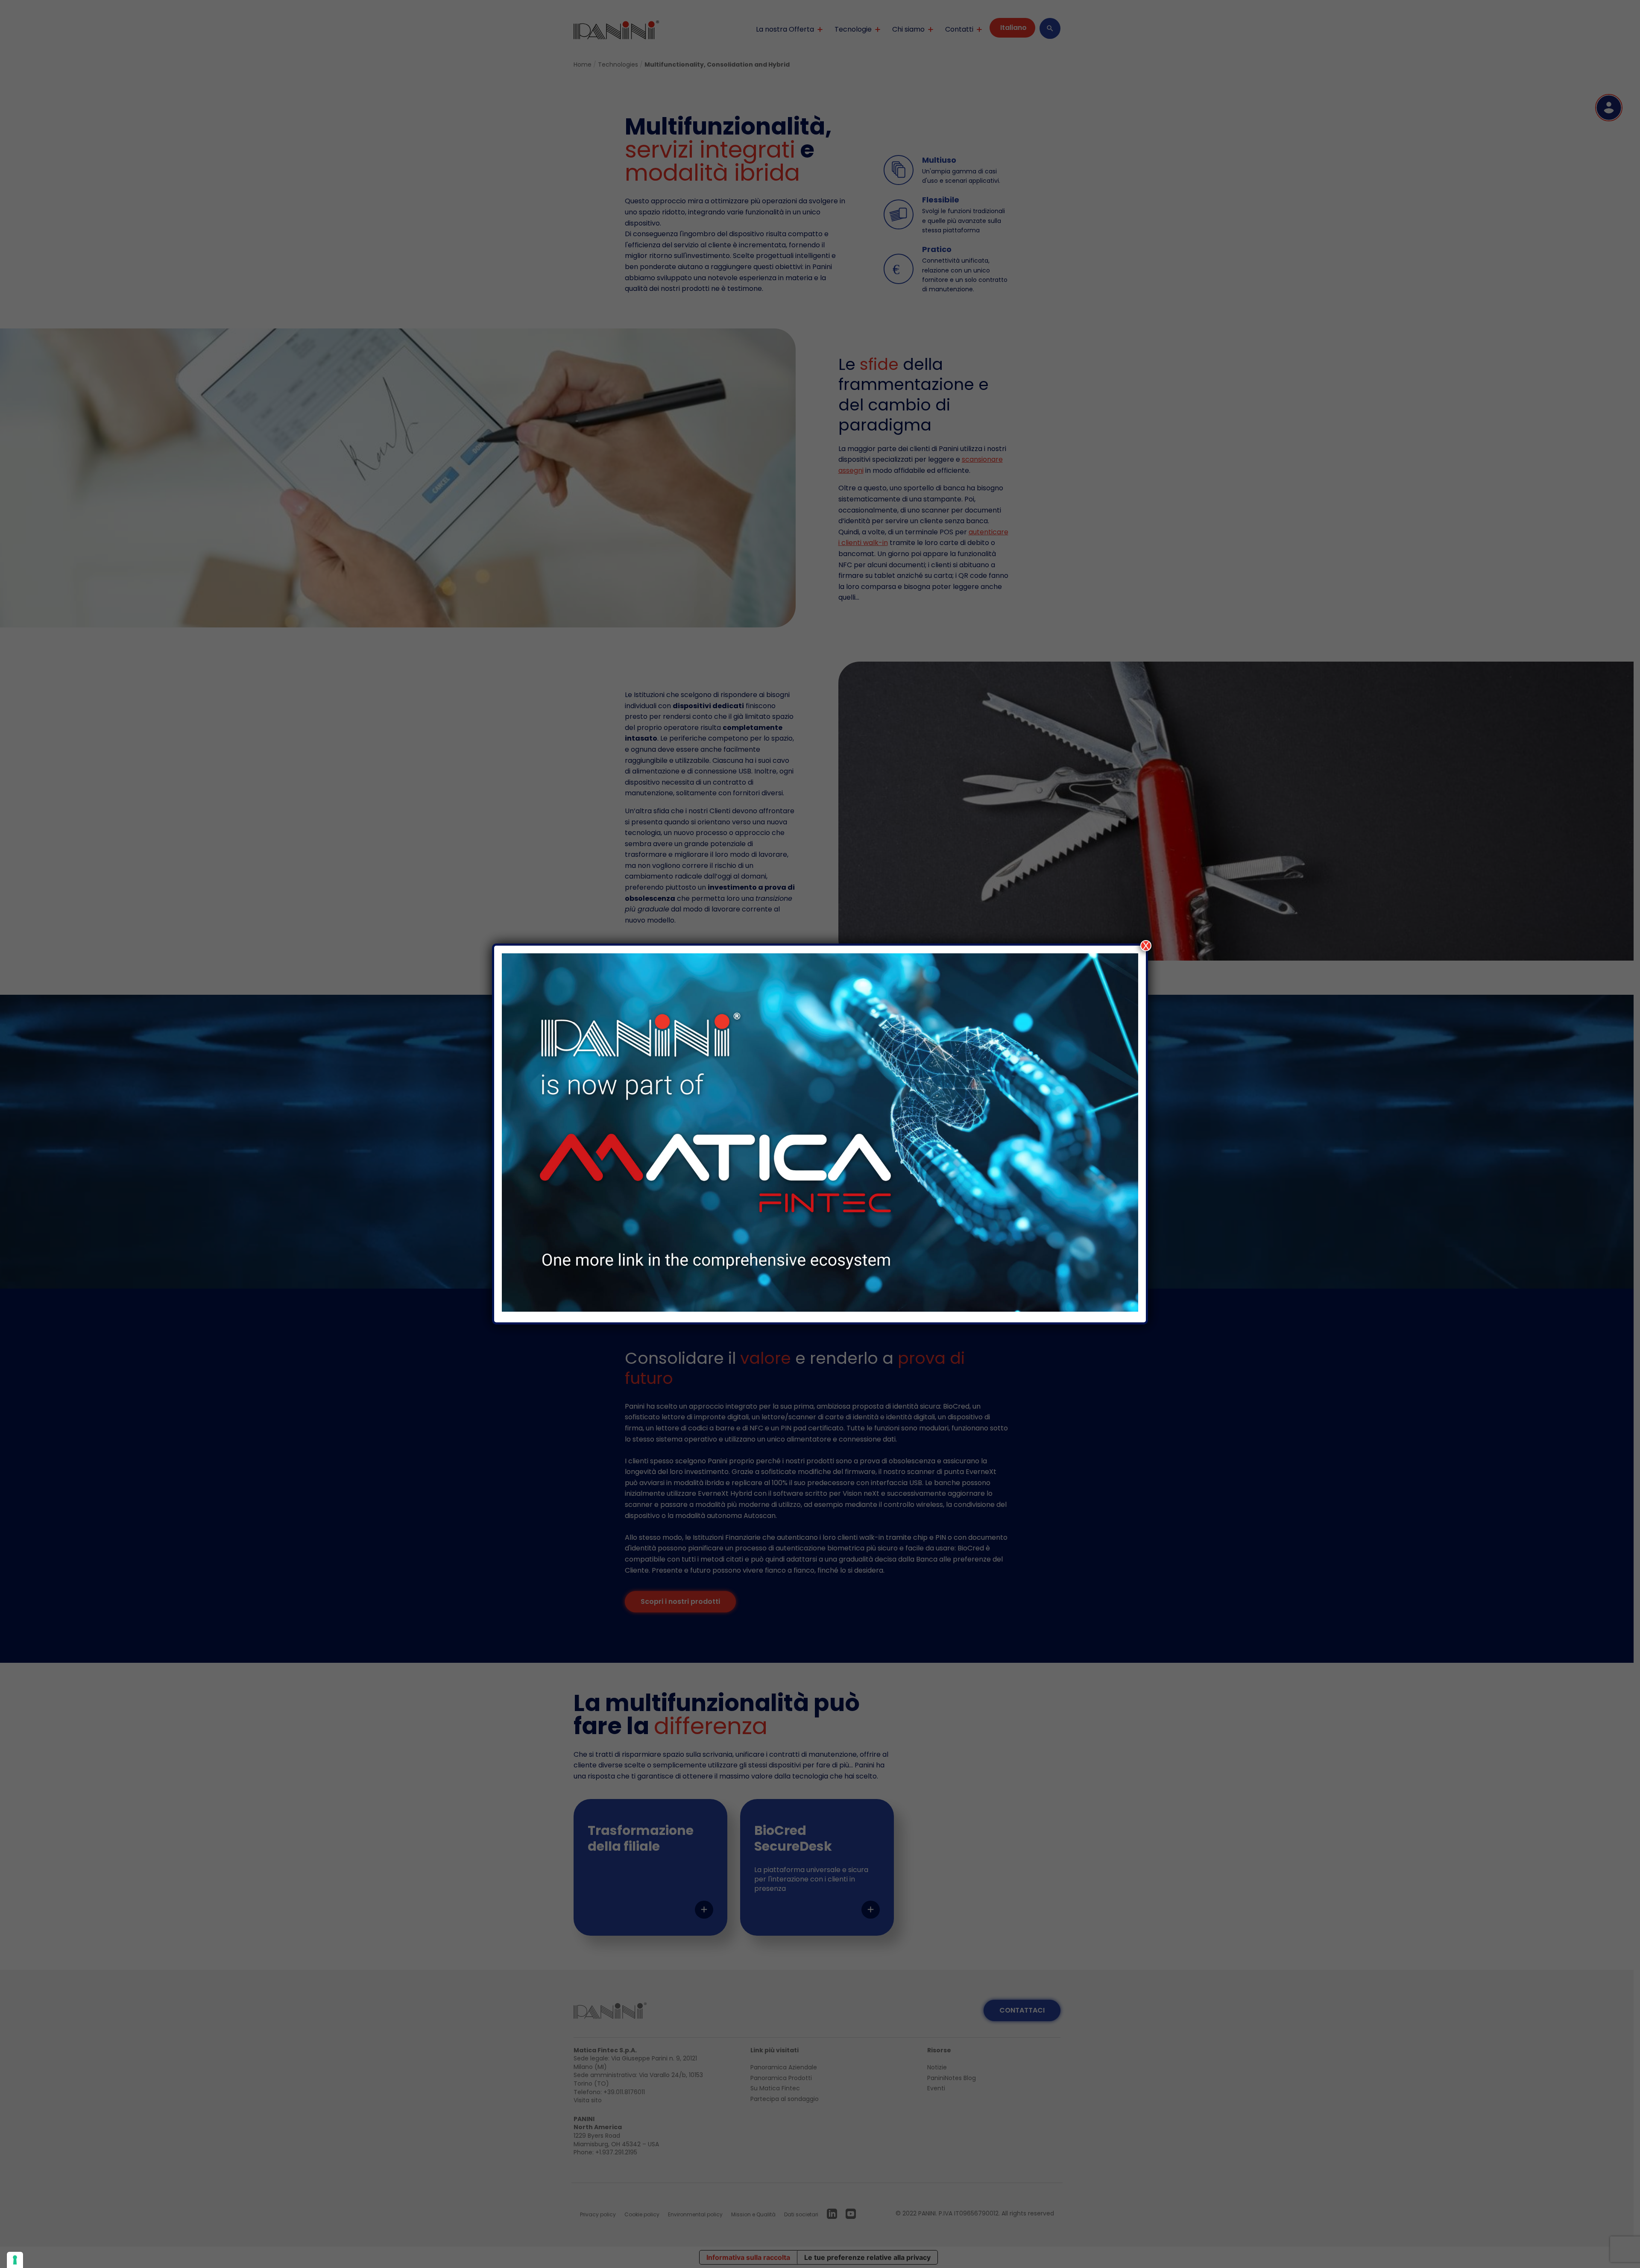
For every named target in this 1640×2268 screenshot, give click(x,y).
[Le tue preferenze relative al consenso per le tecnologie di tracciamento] (15, 2260)
